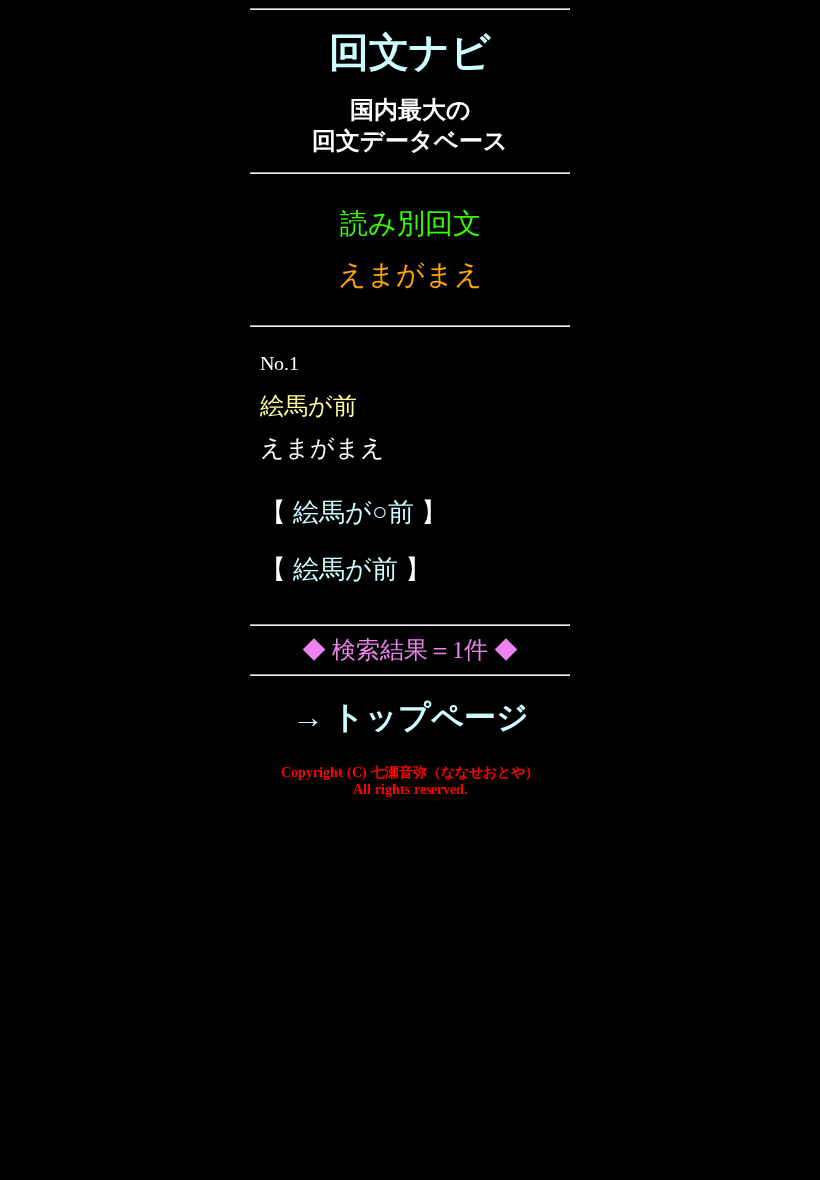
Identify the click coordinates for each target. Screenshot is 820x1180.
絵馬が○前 (353, 512)
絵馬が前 (345, 569)
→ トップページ (410, 717)
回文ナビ (410, 52)
